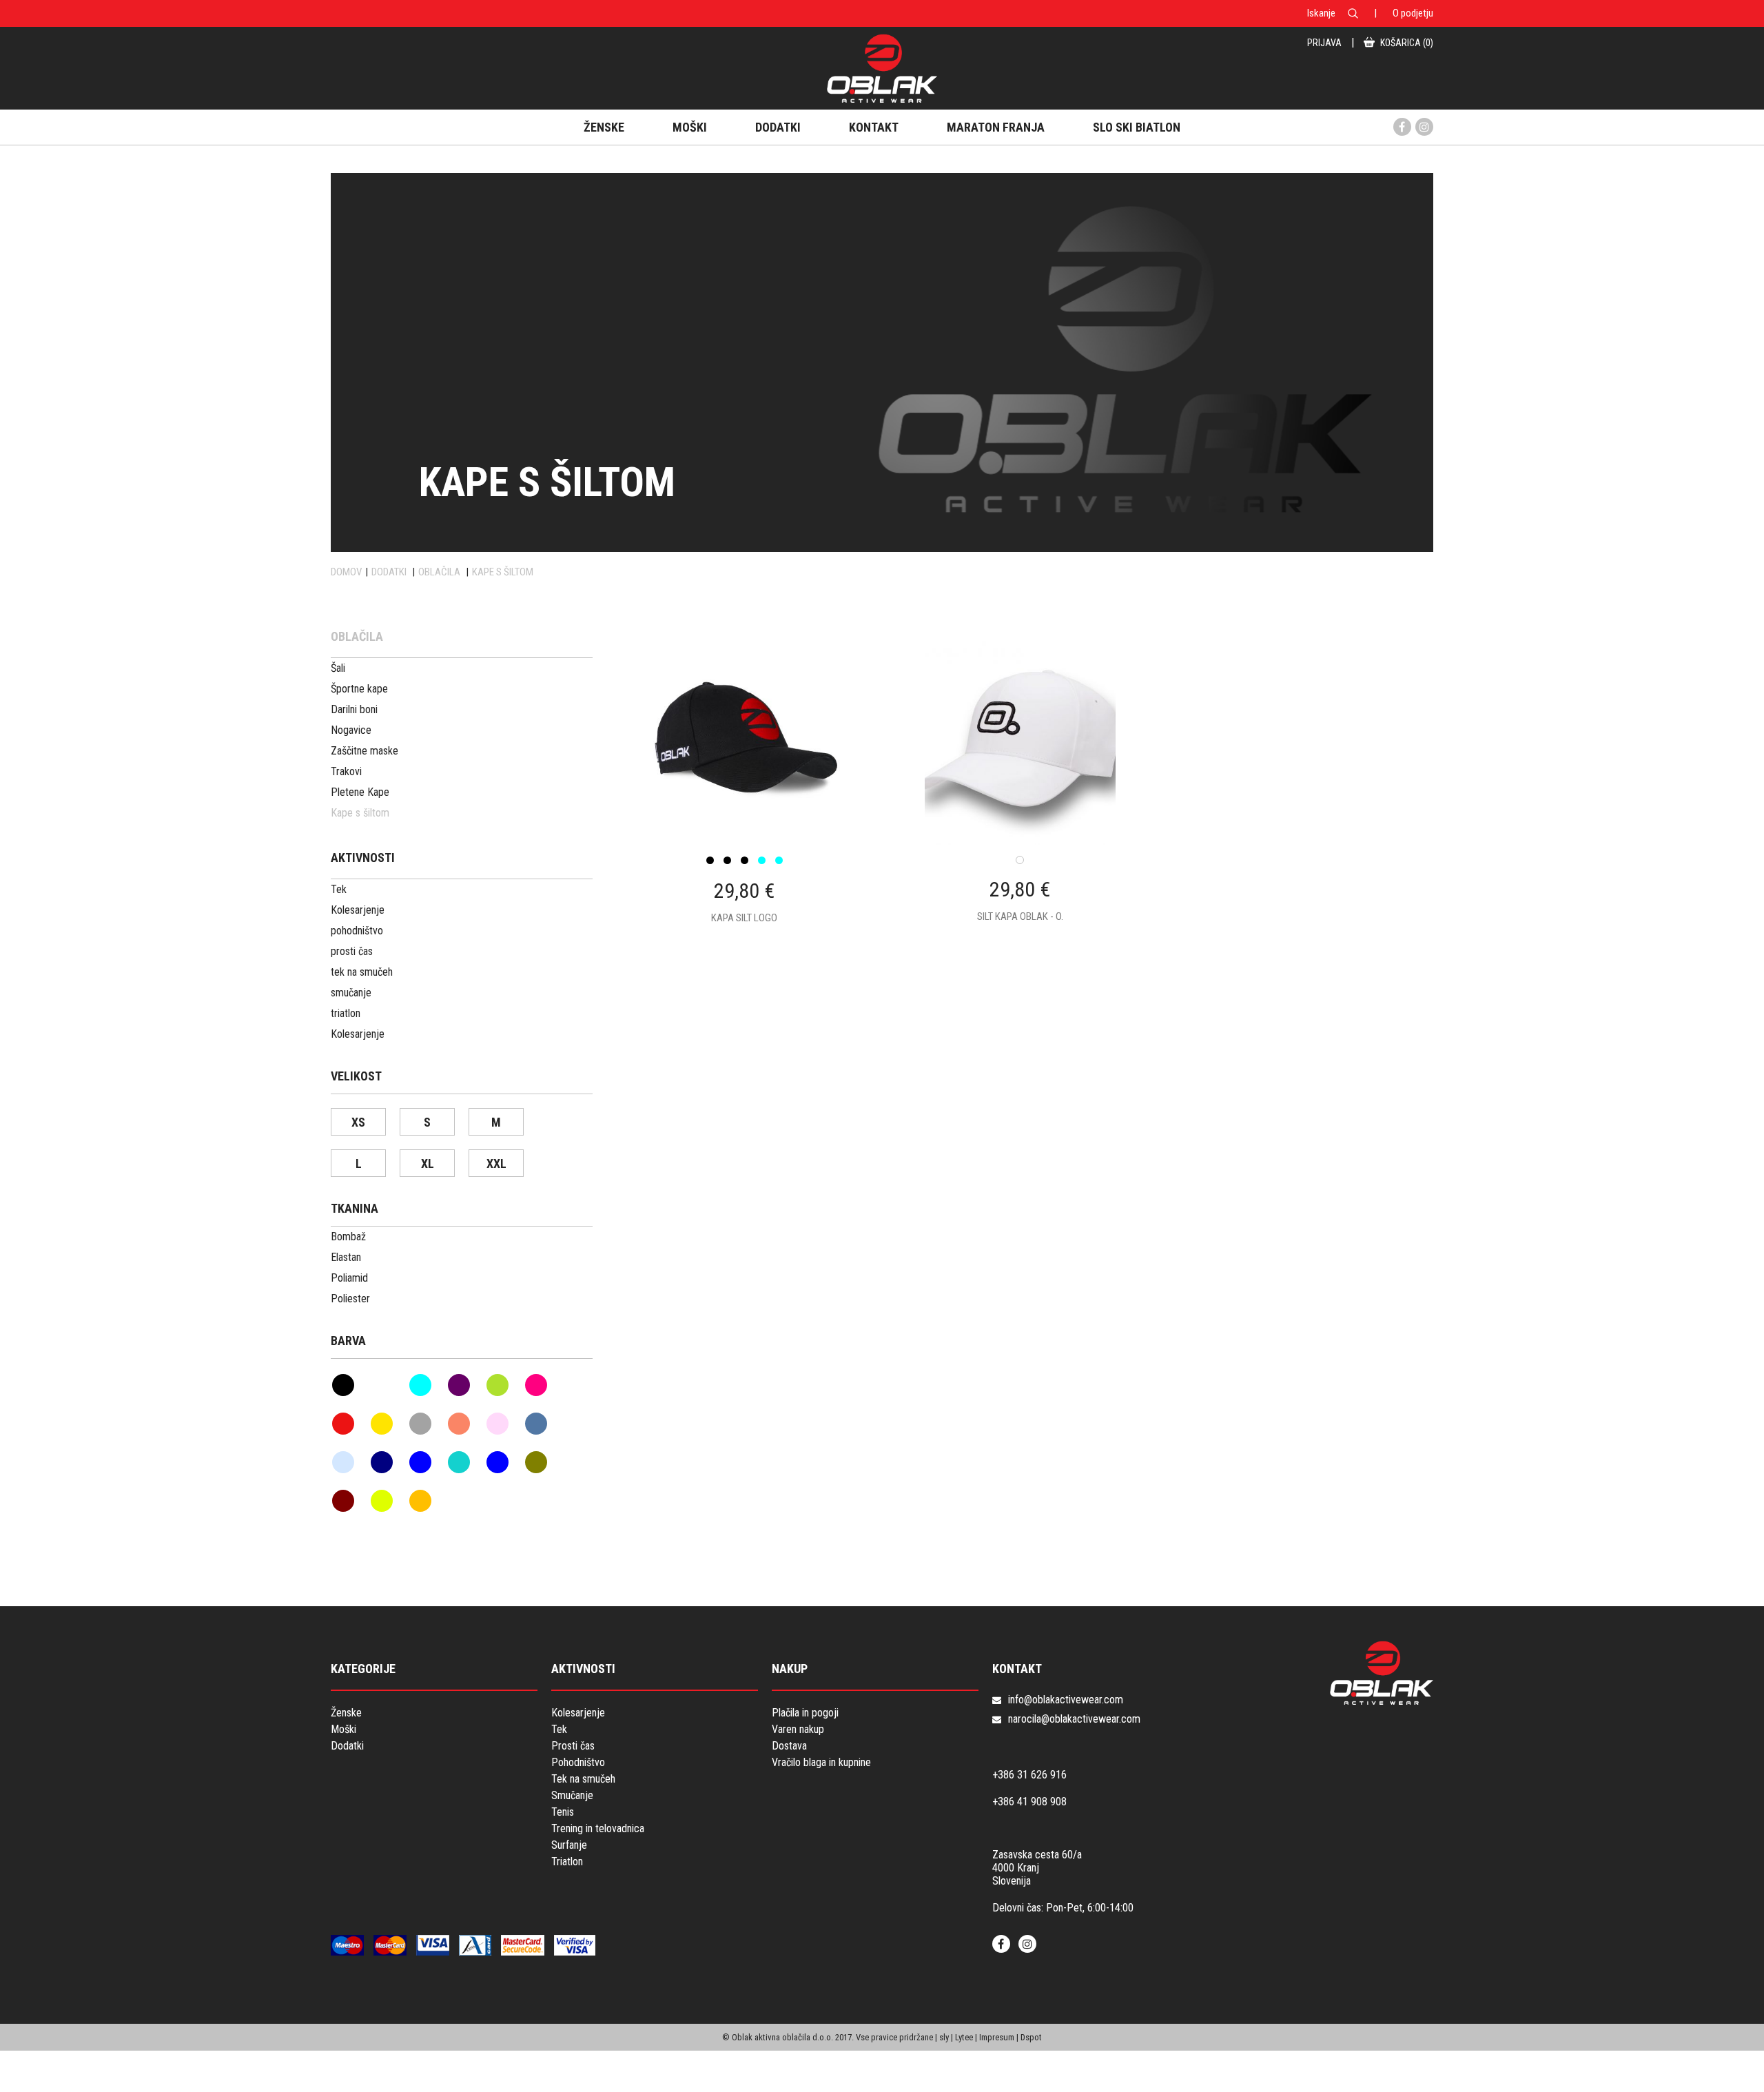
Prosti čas (573, 1746)
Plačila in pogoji (805, 1713)
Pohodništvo (578, 1762)
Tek (559, 1729)
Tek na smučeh (583, 1779)
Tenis (563, 1812)
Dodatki (347, 1746)
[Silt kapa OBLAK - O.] (1020, 792)
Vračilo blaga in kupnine (821, 1762)
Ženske (346, 1713)
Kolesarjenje (578, 1713)
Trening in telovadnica (598, 1828)
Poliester (350, 1299)
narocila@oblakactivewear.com (1074, 1719)
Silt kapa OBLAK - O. (1020, 916)
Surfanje (569, 1845)
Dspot (1031, 2037)
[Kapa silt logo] (744, 792)
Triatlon (567, 1862)
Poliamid (349, 1278)
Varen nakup (798, 1729)
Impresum (997, 2037)
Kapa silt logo (744, 918)
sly (944, 2037)
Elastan (346, 1257)
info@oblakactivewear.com (1066, 1700)
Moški (343, 1729)
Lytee (964, 2037)
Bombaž (348, 1237)
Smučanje (572, 1795)
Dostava (789, 1746)
